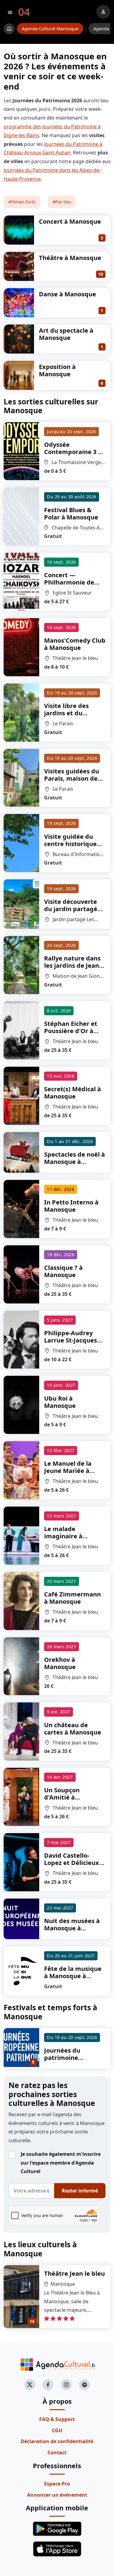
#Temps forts (22, 202)
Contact (57, 2452)
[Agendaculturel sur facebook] (48, 2385)
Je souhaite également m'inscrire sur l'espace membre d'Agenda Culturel (61, 2163)
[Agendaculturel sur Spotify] (85, 2385)
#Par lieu (62, 202)
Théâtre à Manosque (70, 258)
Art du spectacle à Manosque (66, 334)
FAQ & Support (57, 2419)
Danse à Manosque (67, 294)
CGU (57, 2430)
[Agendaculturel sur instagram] (66, 2385)
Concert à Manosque (70, 221)
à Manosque (73, 452)
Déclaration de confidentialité (57, 2441)
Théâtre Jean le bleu (74, 2273)
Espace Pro (57, 2484)
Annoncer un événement (57, 2495)
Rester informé (80, 2191)
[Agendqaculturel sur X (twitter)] (30, 2385)
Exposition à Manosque (57, 370)
